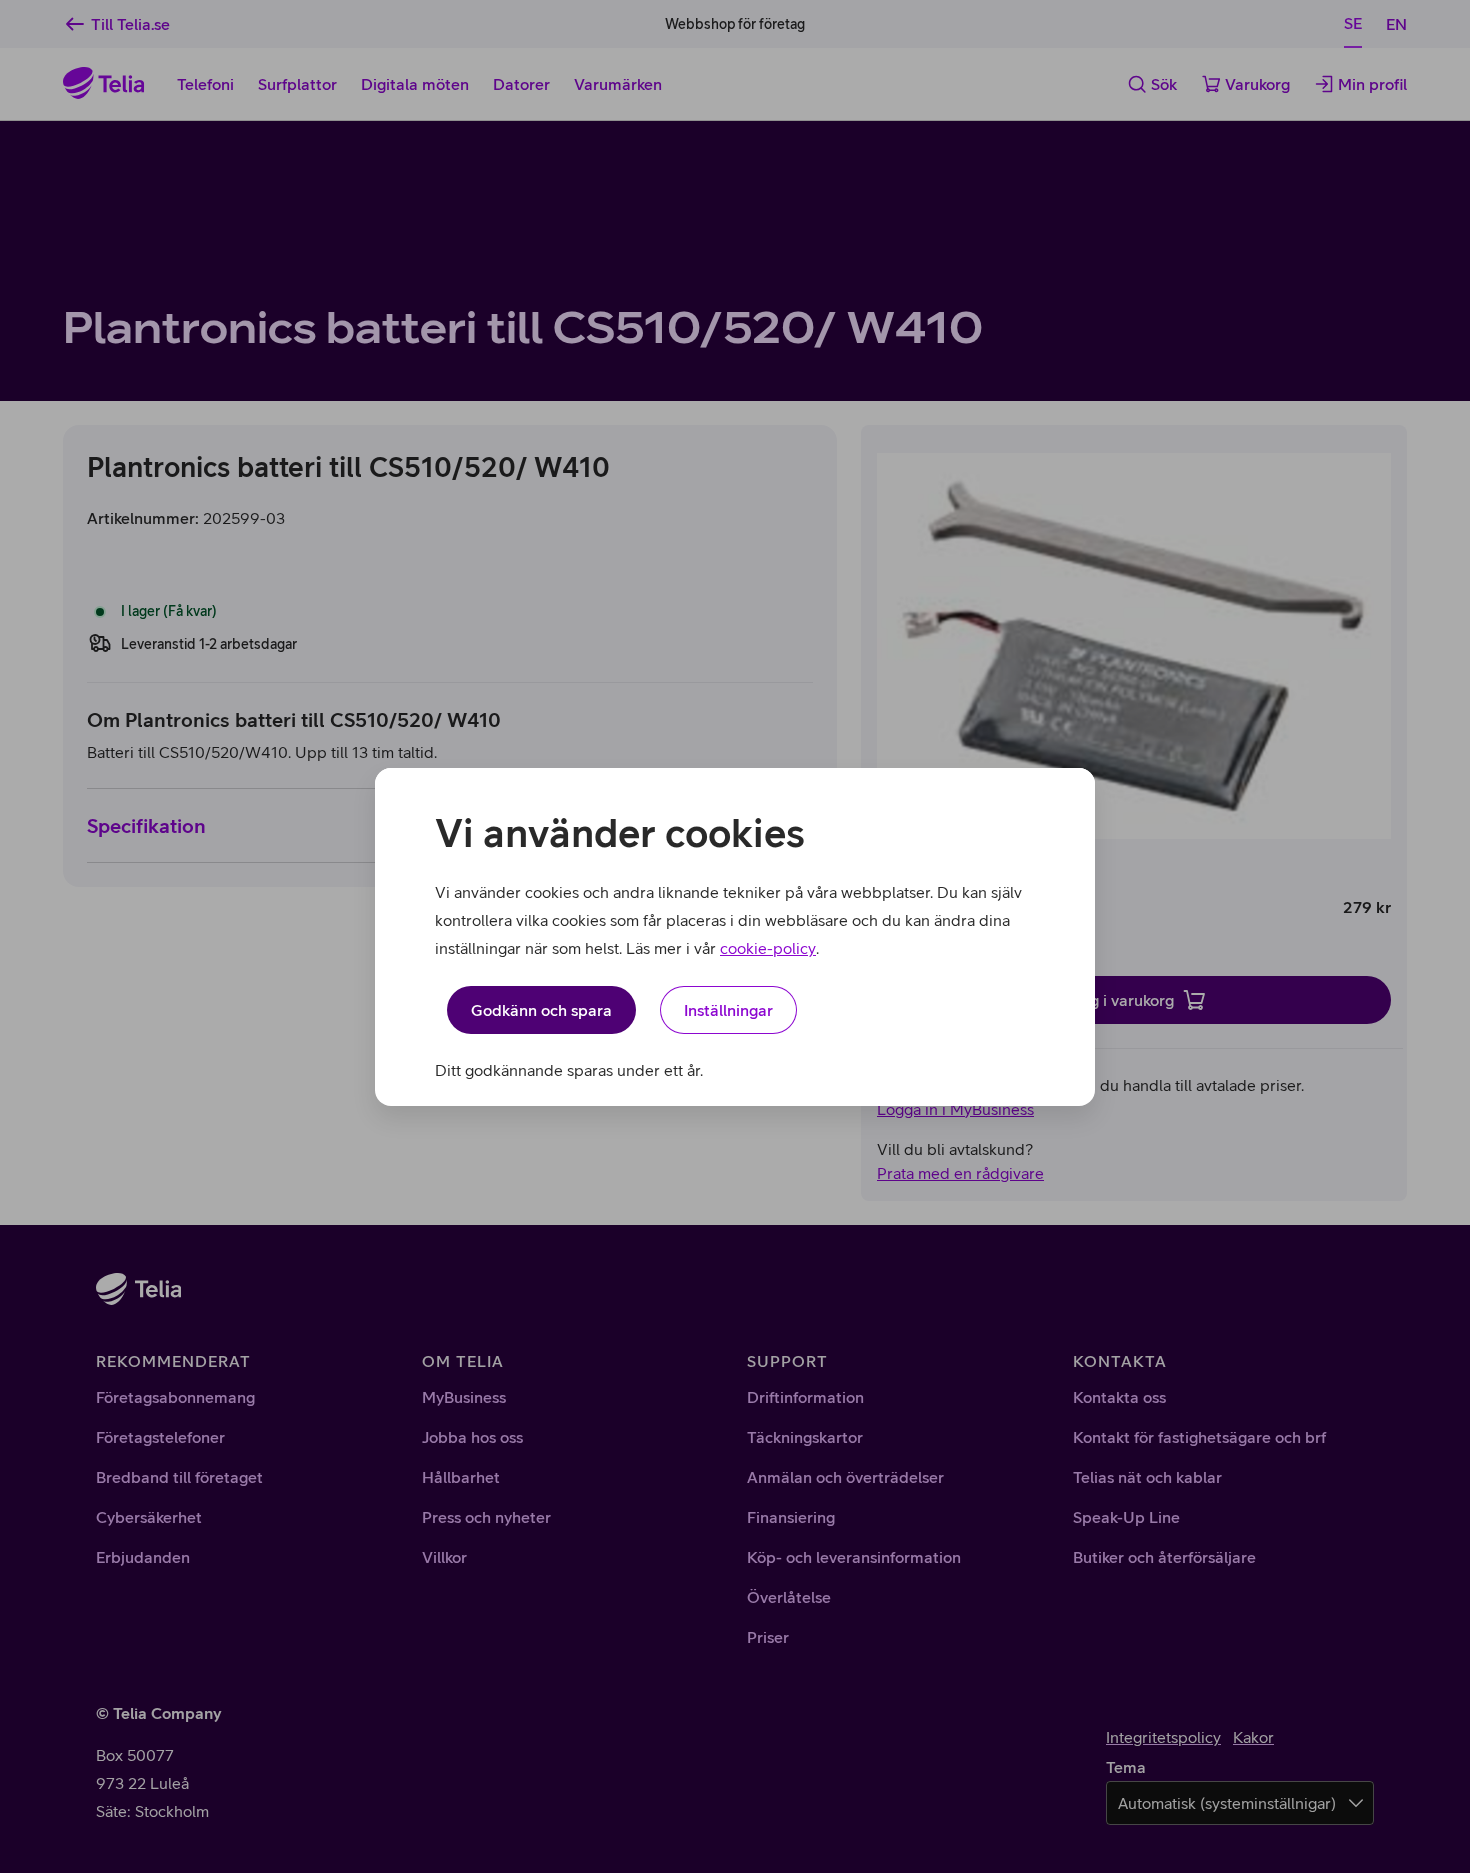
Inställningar (728, 1010)
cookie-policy (768, 948)
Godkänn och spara (541, 1010)
